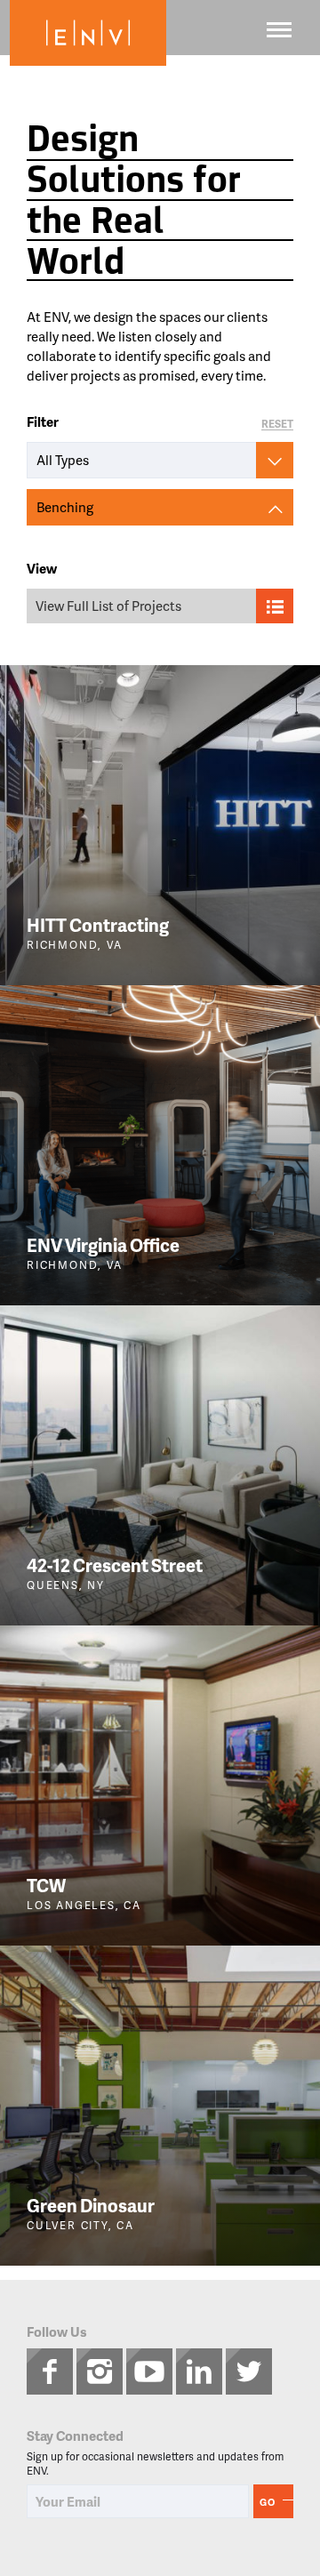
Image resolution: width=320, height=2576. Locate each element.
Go (268, 2502)
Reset (277, 425)
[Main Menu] (279, 30)
